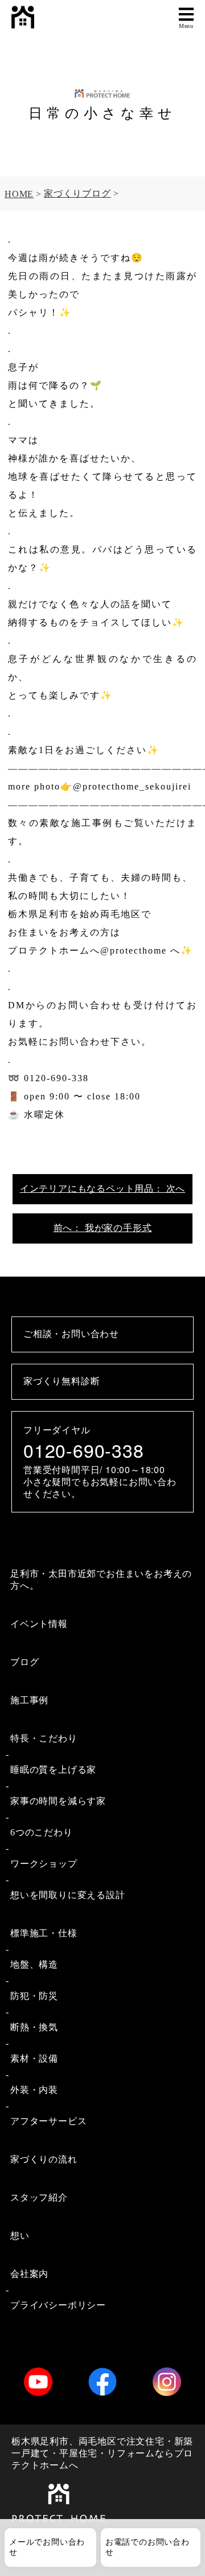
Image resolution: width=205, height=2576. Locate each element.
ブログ (24, 1662)
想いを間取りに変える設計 (68, 1895)
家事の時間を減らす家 (58, 1801)
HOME (19, 194)
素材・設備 (34, 2058)
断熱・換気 (34, 2027)
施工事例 (29, 1700)
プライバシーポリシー (58, 2305)
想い (20, 2236)
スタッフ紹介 (39, 2197)
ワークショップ (44, 1864)
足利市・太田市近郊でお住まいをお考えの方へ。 (101, 1580)
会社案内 (29, 2274)
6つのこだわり (42, 1832)
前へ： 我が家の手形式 (103, 1228)
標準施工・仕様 (44, 1933)
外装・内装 (34, 2090)
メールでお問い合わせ (47, 2547)
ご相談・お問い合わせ (71, 1334)
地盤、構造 (34, 1964)
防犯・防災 (34, 1996)
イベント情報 (39, 1624)
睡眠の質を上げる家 (53, 1770)
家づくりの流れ (44, 2159)
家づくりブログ (77, 193)
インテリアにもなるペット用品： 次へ (102, 1189)
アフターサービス (48, 2121)
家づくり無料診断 (61, 1381)
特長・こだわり (44, 1738)
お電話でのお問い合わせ (147, 2547)
